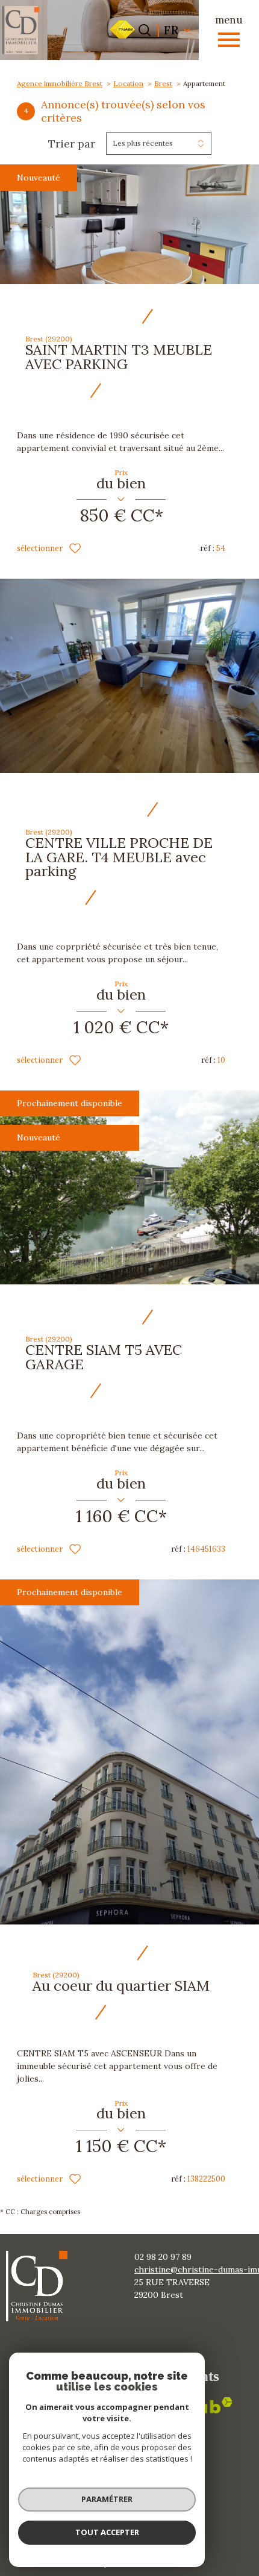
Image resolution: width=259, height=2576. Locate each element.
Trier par (72, 144)
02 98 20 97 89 (163, 2257)
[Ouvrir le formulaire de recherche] (145, 30)
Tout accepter (107, 2532)
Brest (163, 83)
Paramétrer (107, 2499)
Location (128, 83)
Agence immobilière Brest (60, 83)
